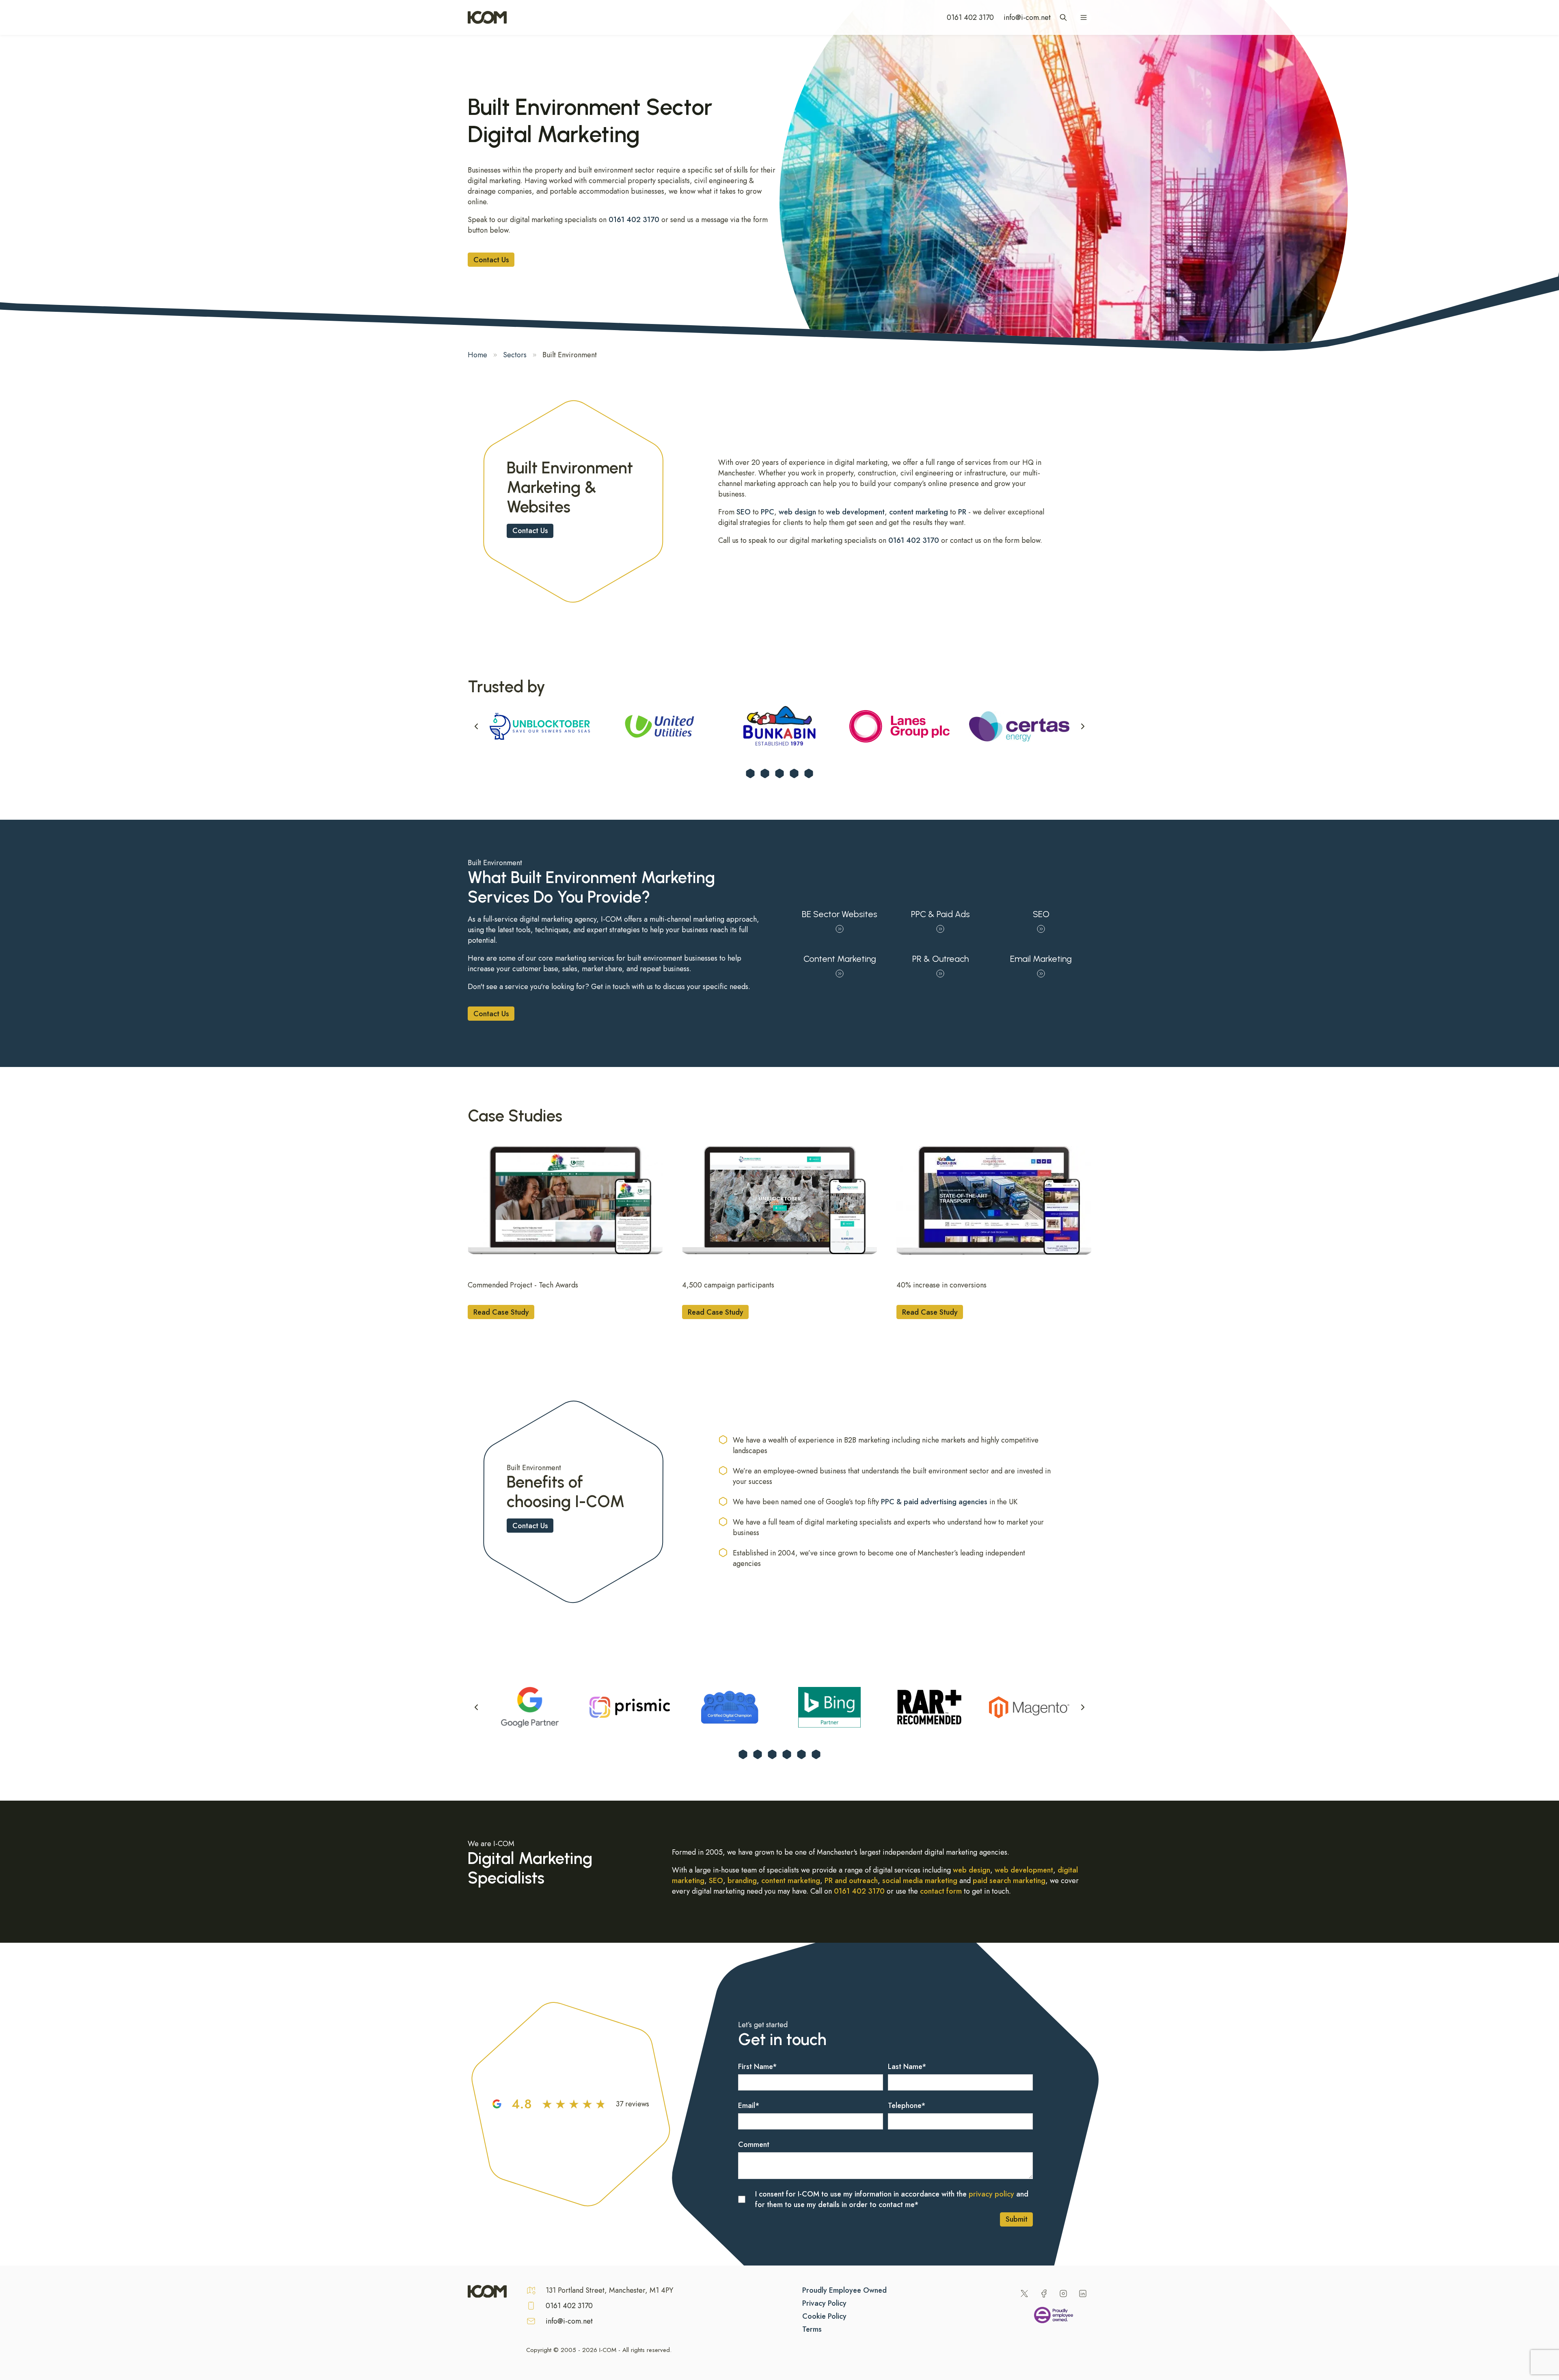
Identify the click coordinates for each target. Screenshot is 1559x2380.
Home (477, 355)
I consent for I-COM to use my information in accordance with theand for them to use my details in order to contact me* (892, 2199)
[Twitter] (1024, 2294)
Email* (749, 2106)
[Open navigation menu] (1084, 17)
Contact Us (491, 260)
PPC (768, 512)
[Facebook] (1044, 2294)
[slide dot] (750, 773)
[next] (1083, 726)
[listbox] (779, 726)
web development (855, 512)
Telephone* (907, 2106)
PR (962, 512)
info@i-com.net (1027, 17)
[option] (540, 726)
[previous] (476, 726)
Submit (1017, 2219)
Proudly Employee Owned (844, 2290)
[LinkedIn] (1083, 2294)
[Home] (487, 17)
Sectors (515, 355)
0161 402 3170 (970, 17)
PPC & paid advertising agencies (934, 1502)
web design (797, 512)
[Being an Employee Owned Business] (1054, 2317)
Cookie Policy (824, 2316)
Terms (812, 2329)
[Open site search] (1063, 17)
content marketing (919, 512)
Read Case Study (501, 1312)
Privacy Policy (824, 2303)
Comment (754, 2145)
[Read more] (565, 1200)
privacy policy (991, 2194)
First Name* (758, 2067)
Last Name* (907, 2067)
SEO (744, 512)
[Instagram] (1063, 2294)
